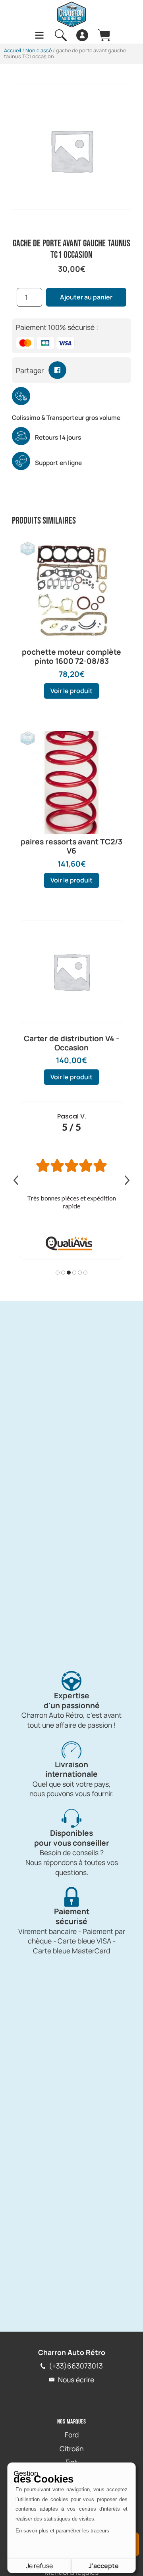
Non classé (39, 50)
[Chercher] (61, 35)
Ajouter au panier (86, 297)
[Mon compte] (82, 35)
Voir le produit (71, 691)
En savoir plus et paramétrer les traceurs (62, 2531)
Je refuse (40, 2566)
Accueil (13, 50)
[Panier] (104, 35)
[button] (57, 370)
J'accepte (104, 2566)
